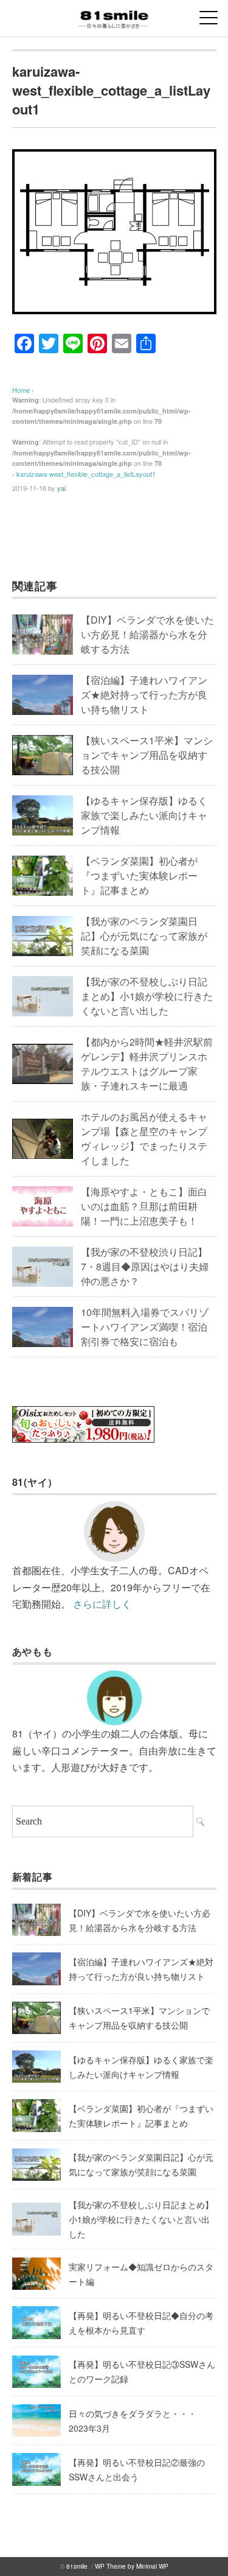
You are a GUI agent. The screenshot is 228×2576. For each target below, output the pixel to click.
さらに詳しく (102, 1604)
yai (61, 488)
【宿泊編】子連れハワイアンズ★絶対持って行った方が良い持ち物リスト (144, 695)
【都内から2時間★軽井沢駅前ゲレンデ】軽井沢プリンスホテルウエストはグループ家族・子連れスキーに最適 (147, 1064)
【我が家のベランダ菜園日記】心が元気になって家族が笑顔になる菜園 (144, 936)
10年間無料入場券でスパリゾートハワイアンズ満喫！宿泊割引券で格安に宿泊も (145, 1327)
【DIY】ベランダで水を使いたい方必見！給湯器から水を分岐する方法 (147, 634)
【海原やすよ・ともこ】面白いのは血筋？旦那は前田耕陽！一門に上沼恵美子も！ (144, 1206)
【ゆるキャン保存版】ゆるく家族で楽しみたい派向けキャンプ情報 (144, 815)
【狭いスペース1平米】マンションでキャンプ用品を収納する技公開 (147, 755)
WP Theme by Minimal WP (132, 2566)
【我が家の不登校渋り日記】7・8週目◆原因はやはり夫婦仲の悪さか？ (145, 1266)
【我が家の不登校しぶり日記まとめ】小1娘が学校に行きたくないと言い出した (147, 996)
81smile (77, 2566)
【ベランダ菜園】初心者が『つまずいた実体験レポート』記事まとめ (139, 875)
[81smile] (114, 15)
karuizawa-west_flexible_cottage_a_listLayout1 (86, 474)
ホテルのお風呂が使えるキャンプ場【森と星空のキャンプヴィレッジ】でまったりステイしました (144, 1138)
